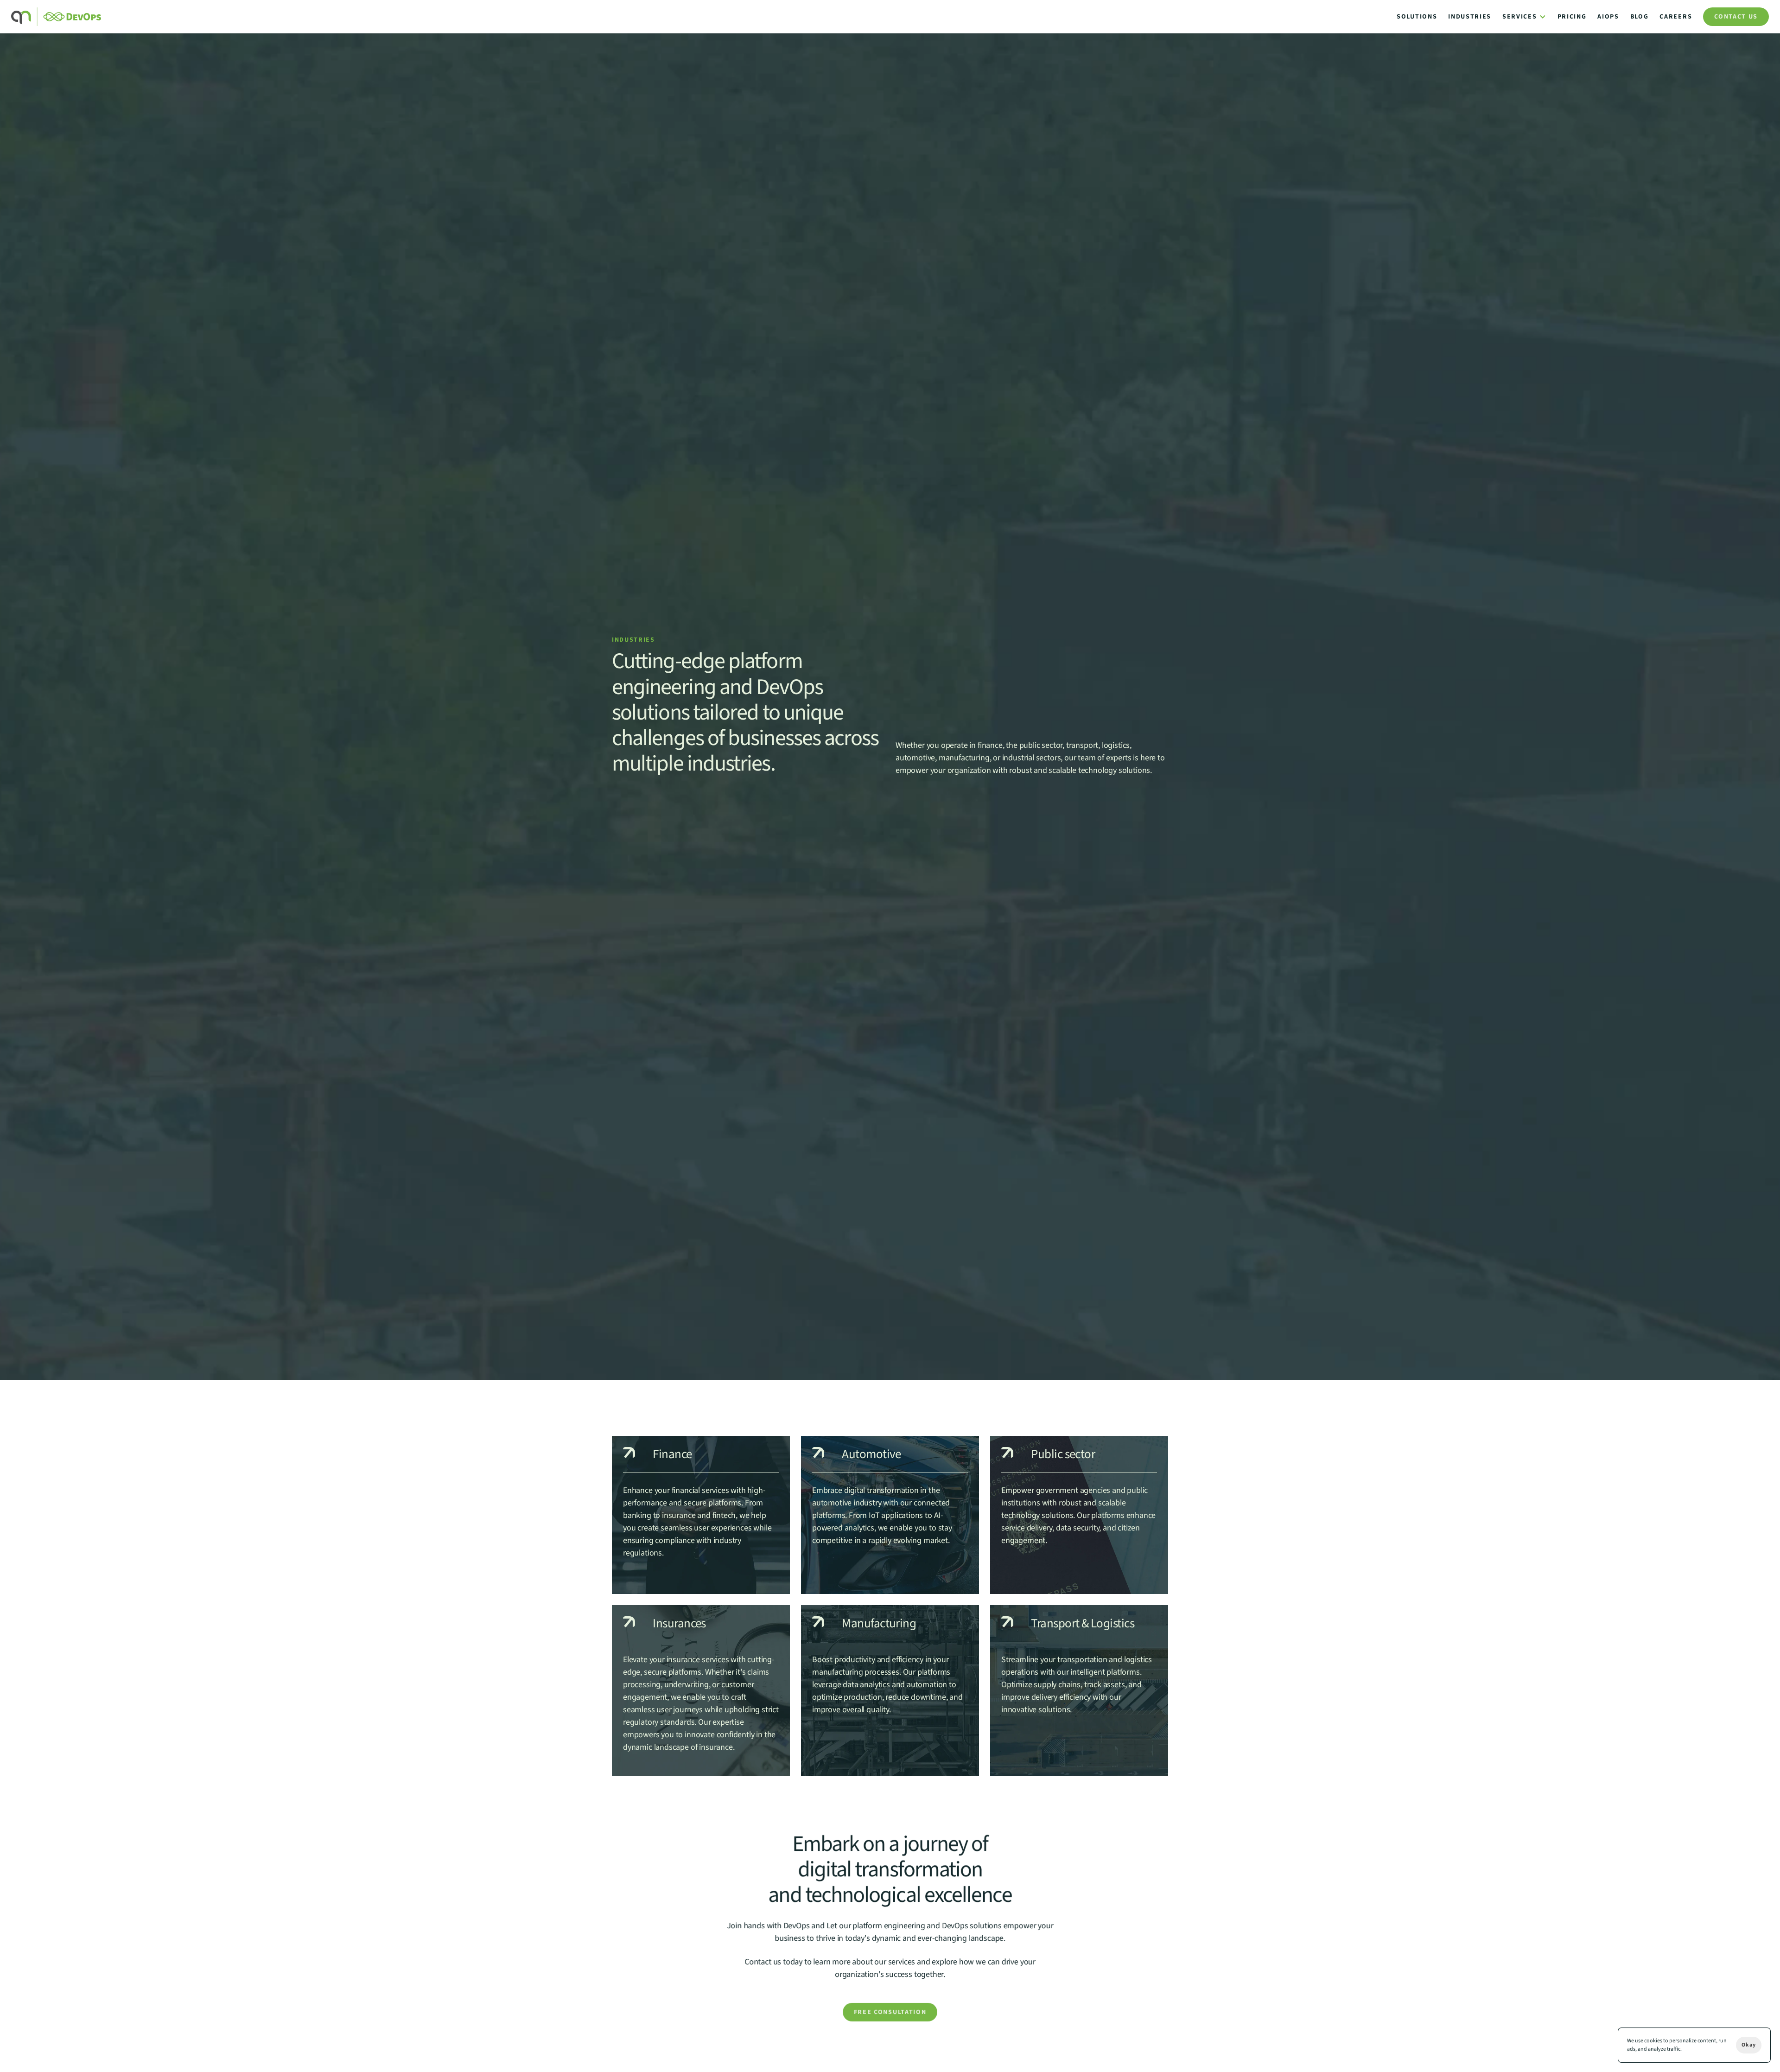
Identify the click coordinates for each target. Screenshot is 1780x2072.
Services (1519, 17)
